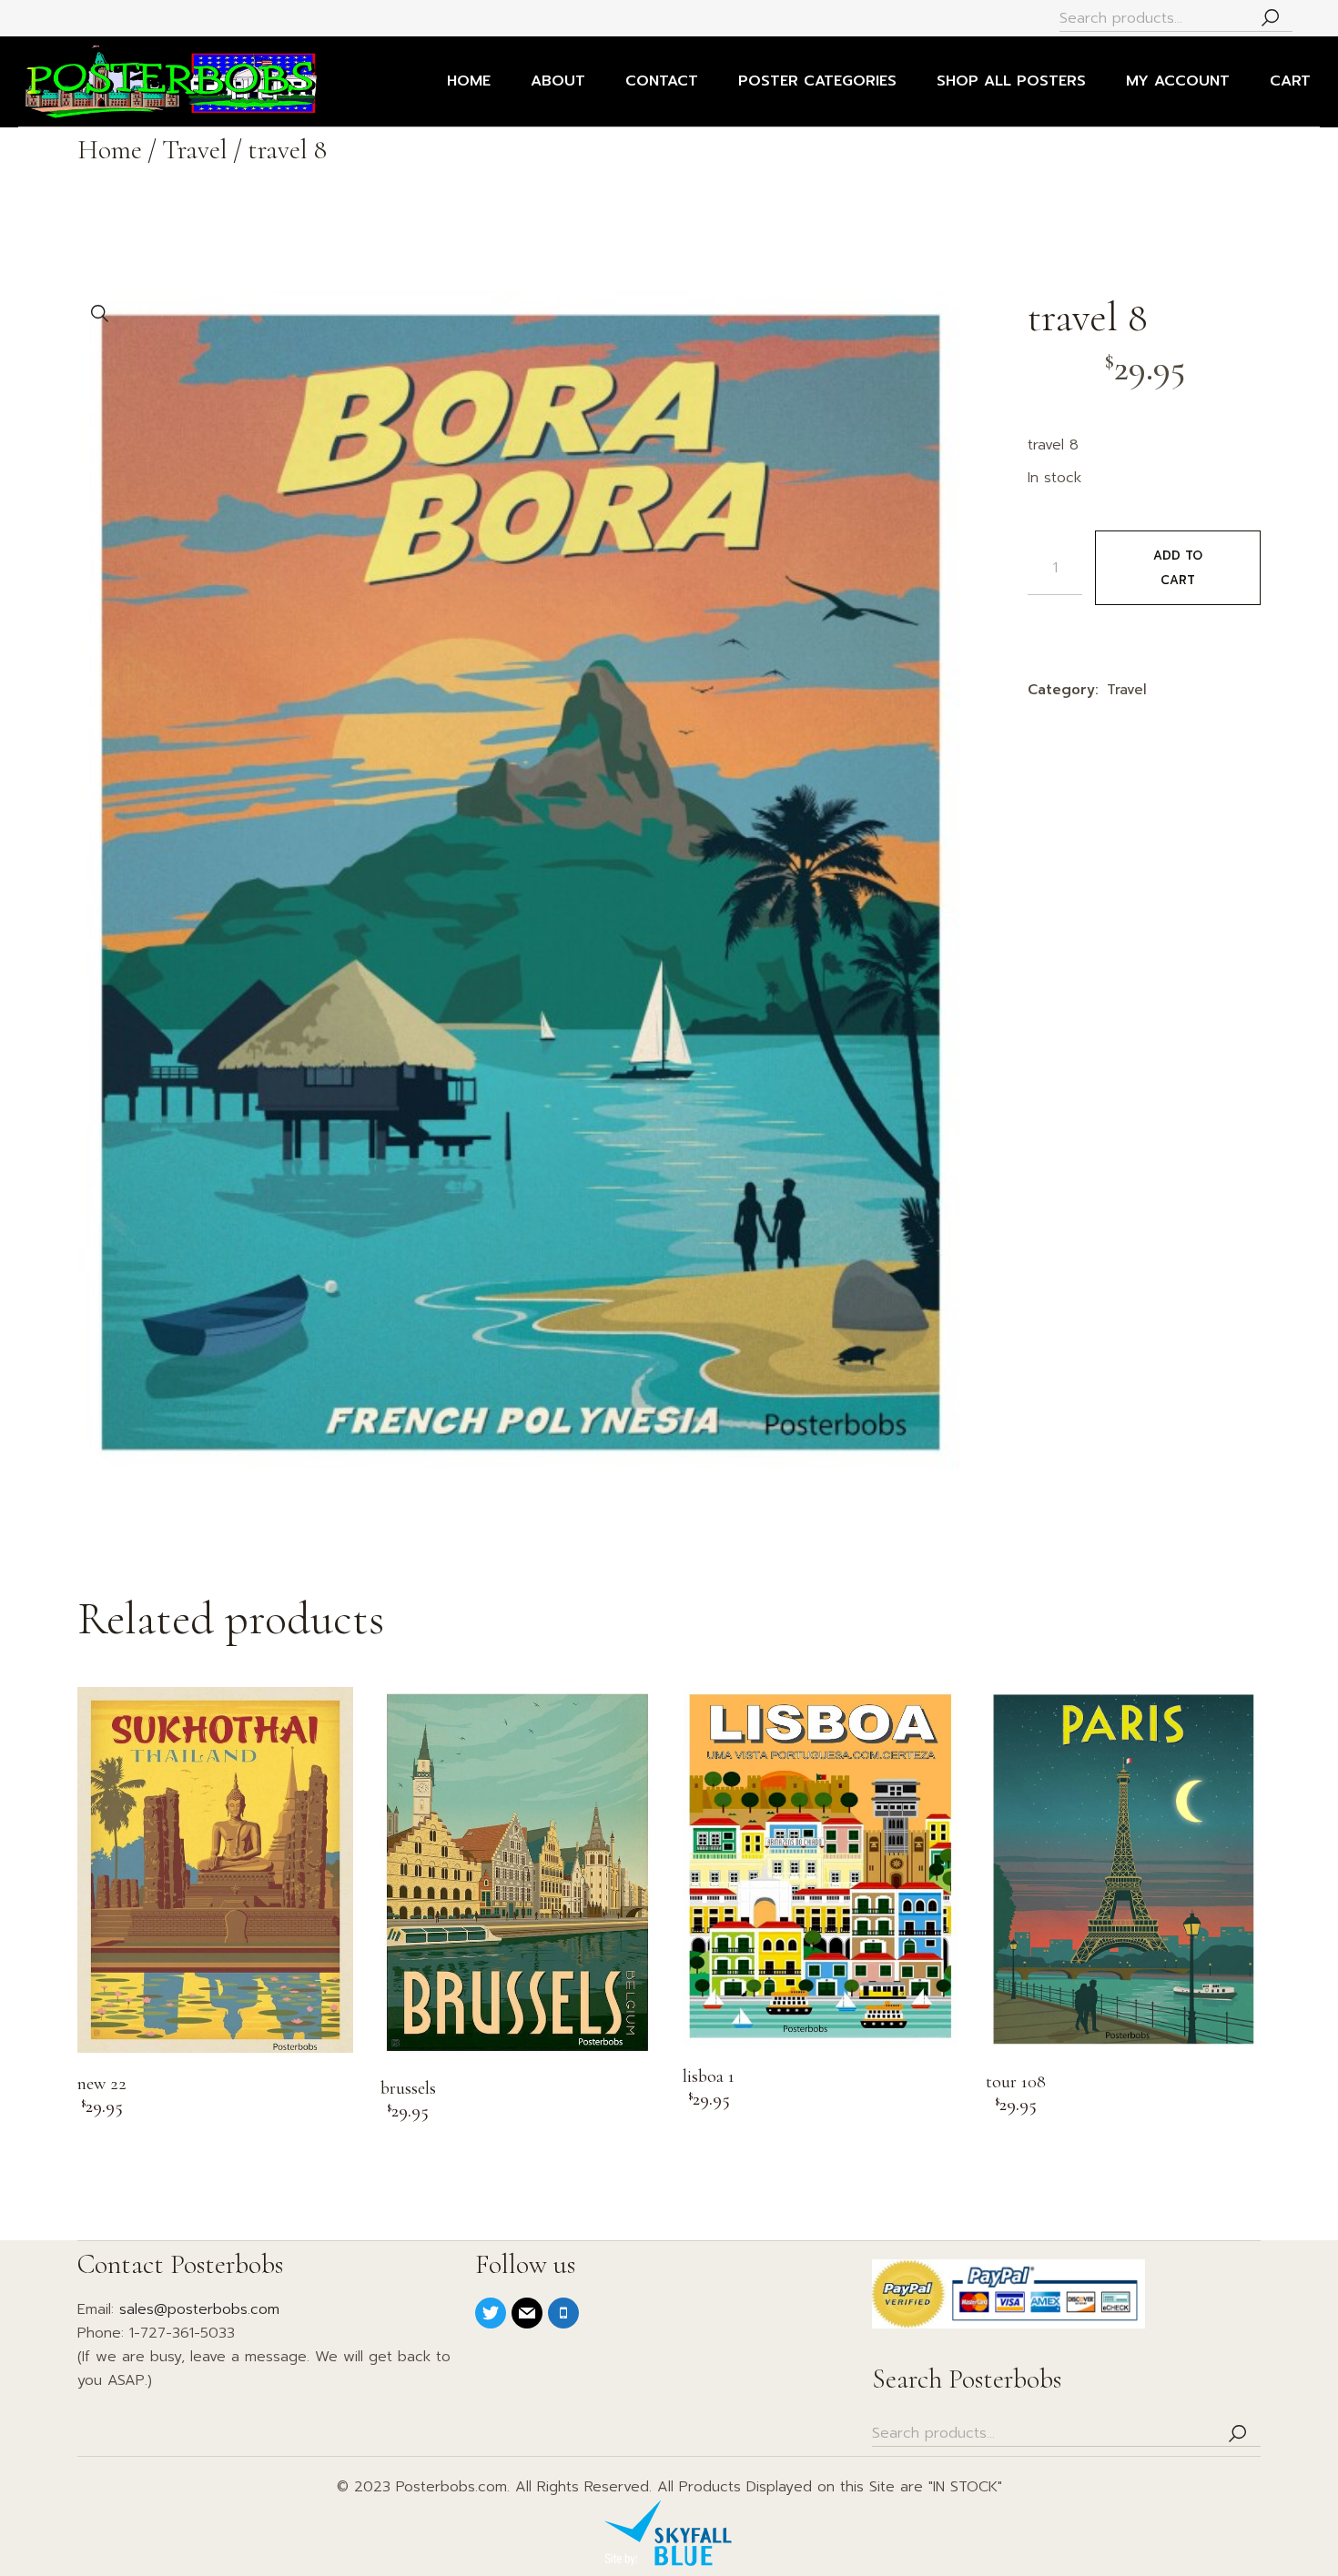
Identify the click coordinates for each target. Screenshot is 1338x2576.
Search (1270, 19)
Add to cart (1178, 568)
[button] (100, 314)
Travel (1127, 690)
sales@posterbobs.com (199, 2309)
